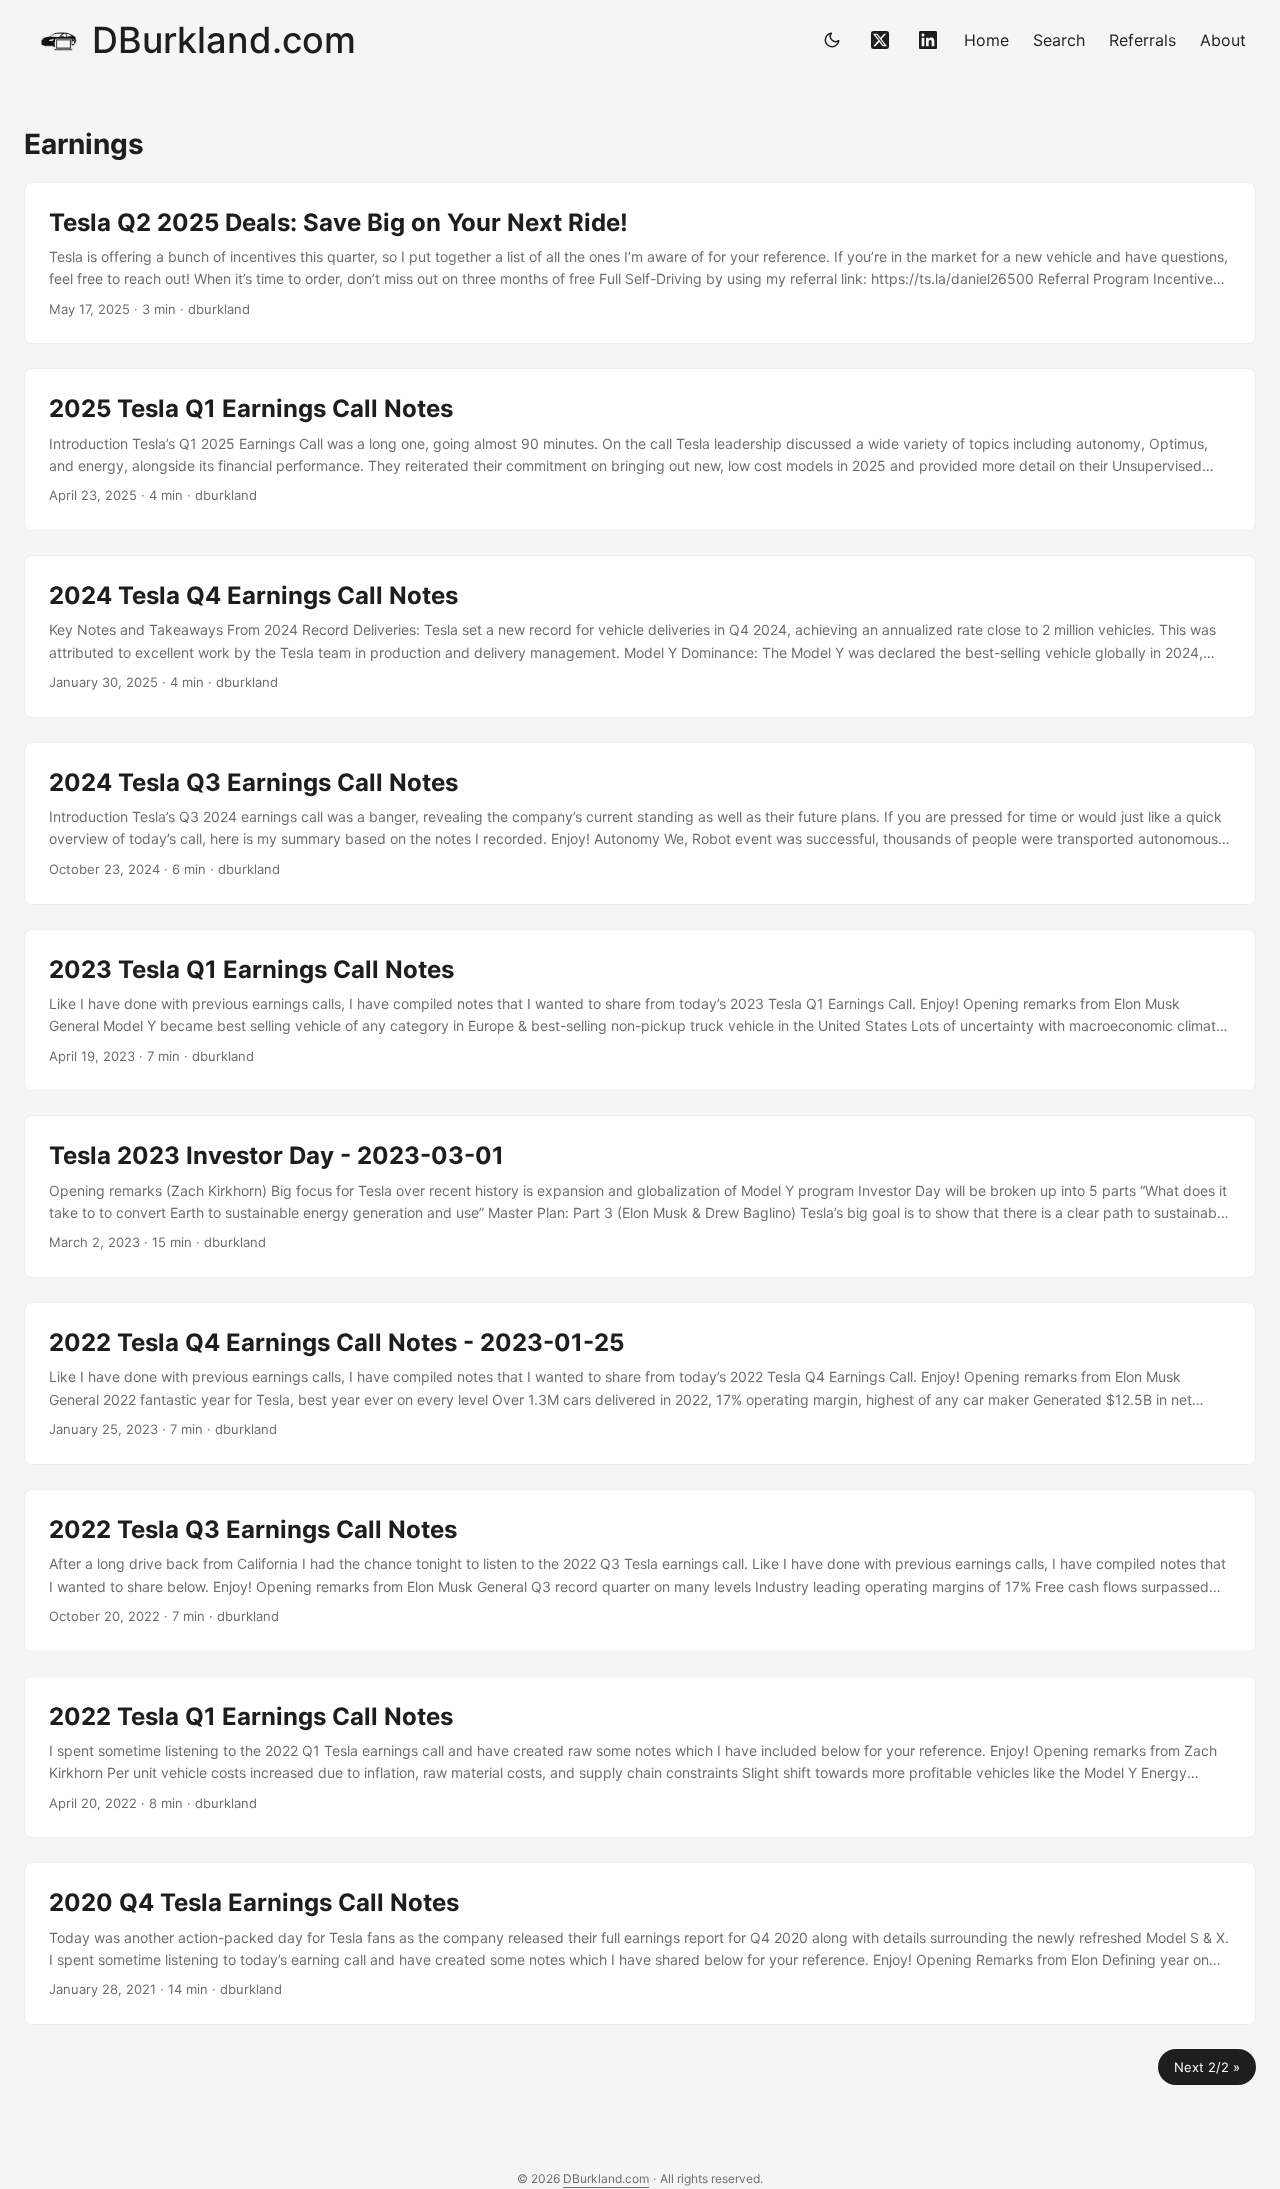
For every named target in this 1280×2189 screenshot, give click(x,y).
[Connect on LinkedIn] (928, 40)
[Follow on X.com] (880, 40)
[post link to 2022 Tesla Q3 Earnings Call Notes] (640, 1570)
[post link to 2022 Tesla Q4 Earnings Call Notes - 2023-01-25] (640, 1383)
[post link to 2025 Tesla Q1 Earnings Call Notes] (640, 449)
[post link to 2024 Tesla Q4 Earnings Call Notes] (640, 636)
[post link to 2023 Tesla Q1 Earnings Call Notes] (640, 1010)
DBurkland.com (224, 40)
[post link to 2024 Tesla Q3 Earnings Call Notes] (640, 823)
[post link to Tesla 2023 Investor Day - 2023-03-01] (640, 1196)
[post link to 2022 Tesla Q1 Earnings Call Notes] (640, 1757)
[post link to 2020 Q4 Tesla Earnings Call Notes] (640, 1943)
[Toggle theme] (832, 40)
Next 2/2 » (1207, 2067)
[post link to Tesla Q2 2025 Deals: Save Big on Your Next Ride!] (640, 263)
